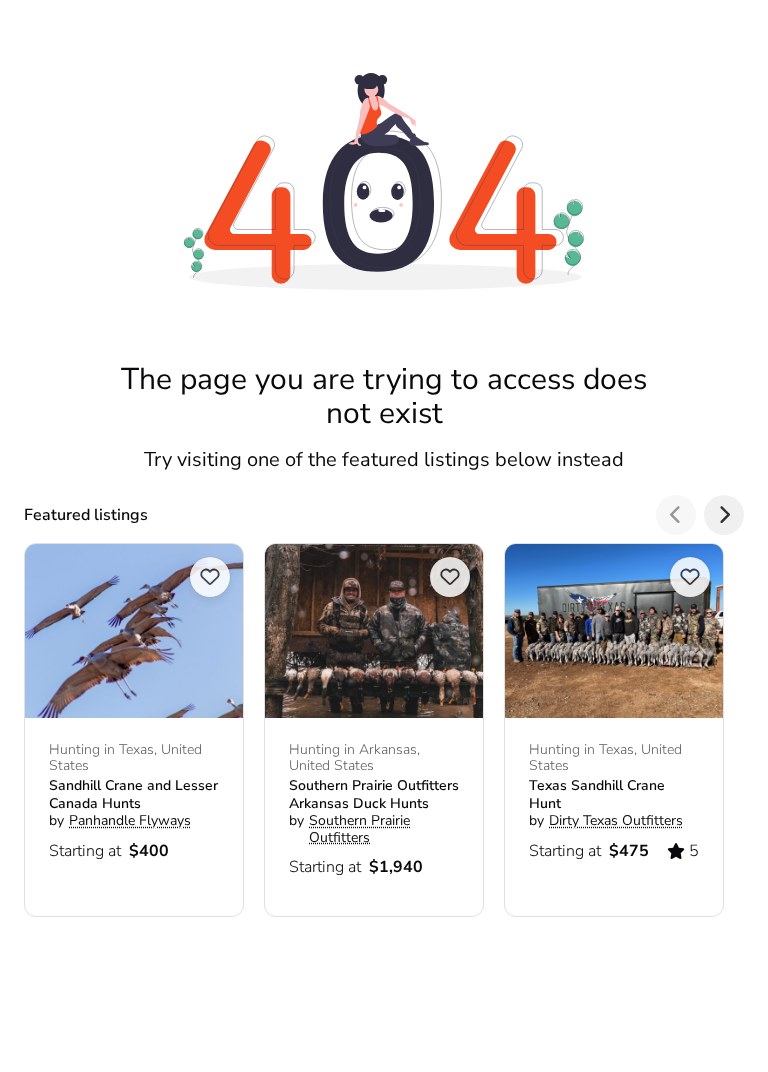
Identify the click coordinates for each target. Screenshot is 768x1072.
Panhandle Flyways (130, 821)
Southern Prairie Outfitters (359, 829)
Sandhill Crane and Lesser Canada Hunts (133, 794)
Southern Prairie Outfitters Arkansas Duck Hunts (374, 794)
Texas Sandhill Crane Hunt (597, 794)
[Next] (724, 515)
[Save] (210, 577)
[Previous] (676, 515)
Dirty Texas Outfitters (616, 821)
